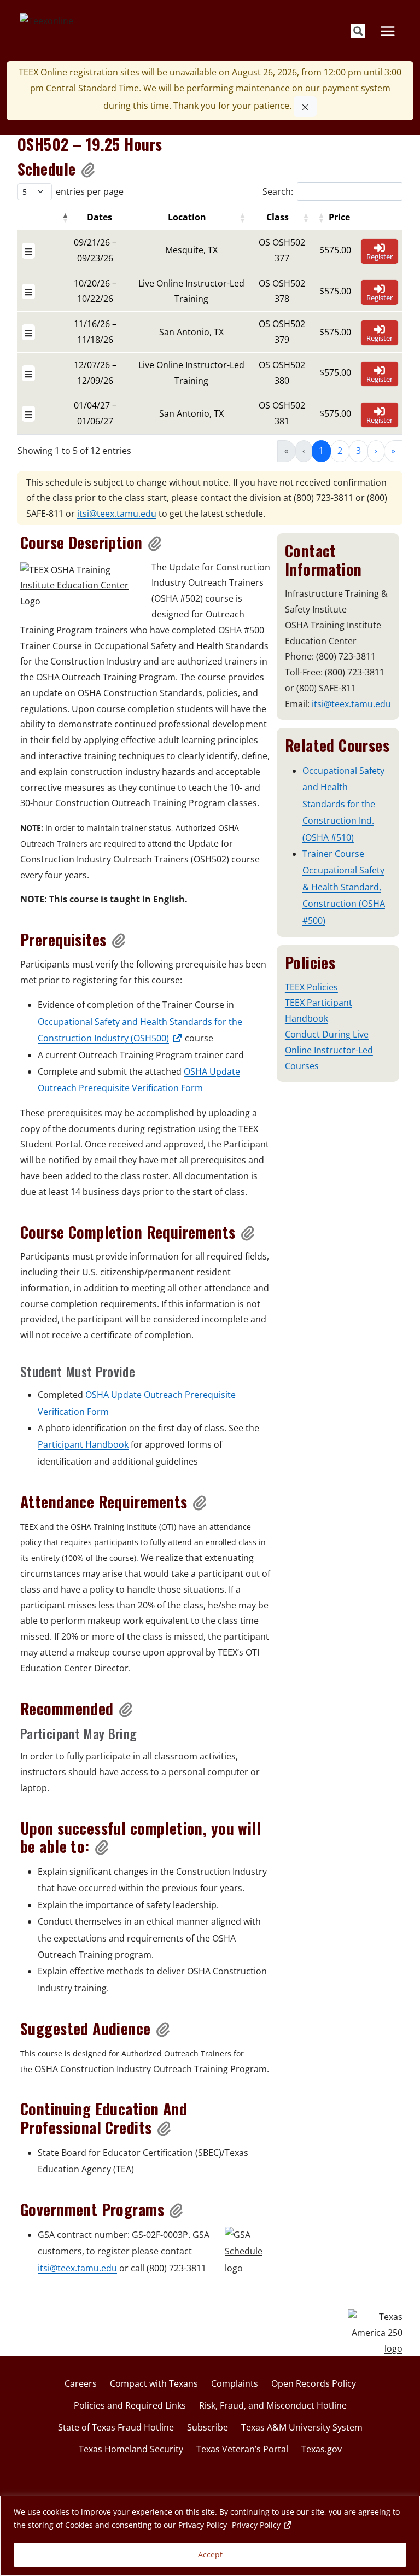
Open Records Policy (314, 2383)
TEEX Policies (311, 987)
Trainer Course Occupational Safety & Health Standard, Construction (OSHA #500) (344, 887)
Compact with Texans (154, 2383)
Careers (81, 2383)
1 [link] (321, 451)
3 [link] (358, 451)
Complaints (235, 2383)
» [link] (393, 451)
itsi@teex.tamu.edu (117, 514)
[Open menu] (387, 31)
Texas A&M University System (302, 2427)
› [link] (376, 451)
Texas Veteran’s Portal (242, 2449)
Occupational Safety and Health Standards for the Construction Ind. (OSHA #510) (343, 804)
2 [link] (340, 451)
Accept (210, 2554)
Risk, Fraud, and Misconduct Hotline (273, 2405)
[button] (89, 169)
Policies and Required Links (130, 2405)
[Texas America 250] (375, 2333)
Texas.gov (322, 2449)
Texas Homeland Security (131, 2449)
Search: (278, 191)
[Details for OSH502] (28, 251)
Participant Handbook (83, 1444)
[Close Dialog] (305, 107)
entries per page (90, 191)
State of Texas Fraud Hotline (116, 2427)
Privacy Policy (262, 2525)
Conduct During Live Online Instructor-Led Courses (329, 1050)
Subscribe (208, 2427)
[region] (210, 2536)
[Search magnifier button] (358, 31)
